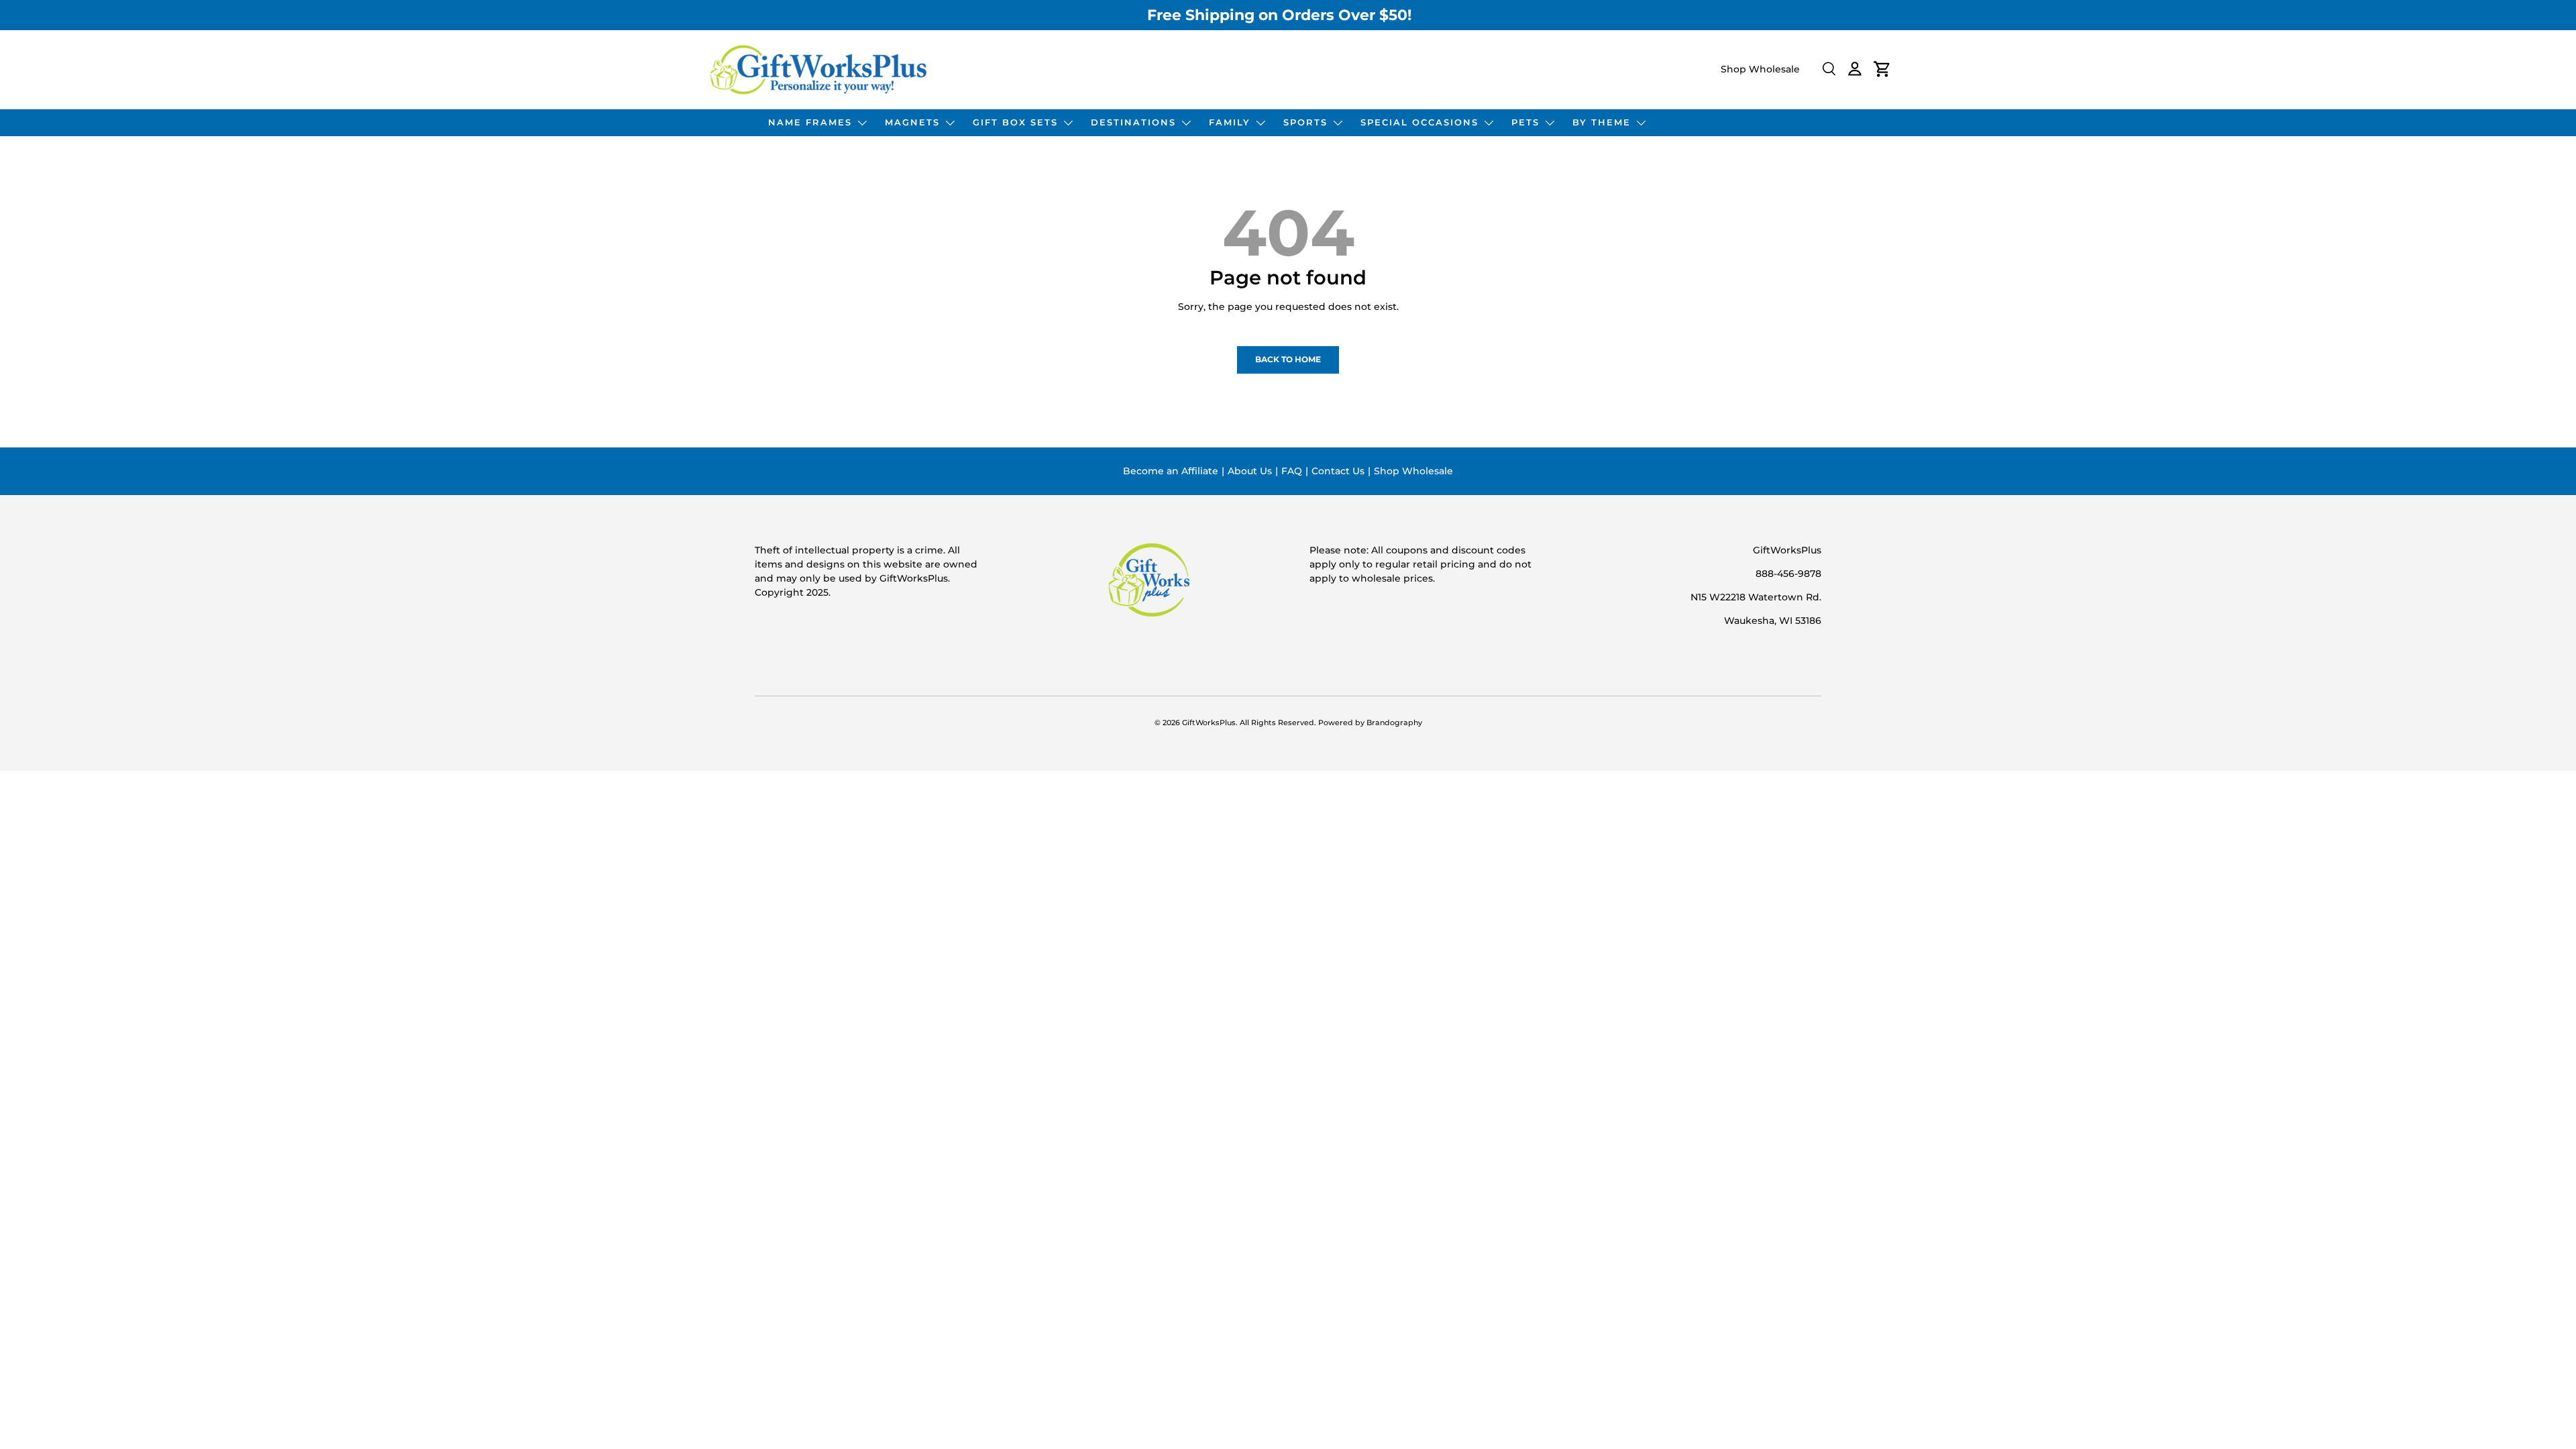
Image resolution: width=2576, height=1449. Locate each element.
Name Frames (810, 122)
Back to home (1288, 359)
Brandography (1394, 723)
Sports (1305, 122)
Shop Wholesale (1760, 69)
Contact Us (1338, 471)
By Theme (1602, 122)
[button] (1882, 69)
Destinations (1133, 122)
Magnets (912, 122)
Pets (1525, 122)
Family (1230, 122)
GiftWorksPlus (1209, 723)
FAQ (1292, 471)
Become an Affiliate (1171, 471)
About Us (1250, 471)
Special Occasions (1419, 122)
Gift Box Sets (1015, 122)
